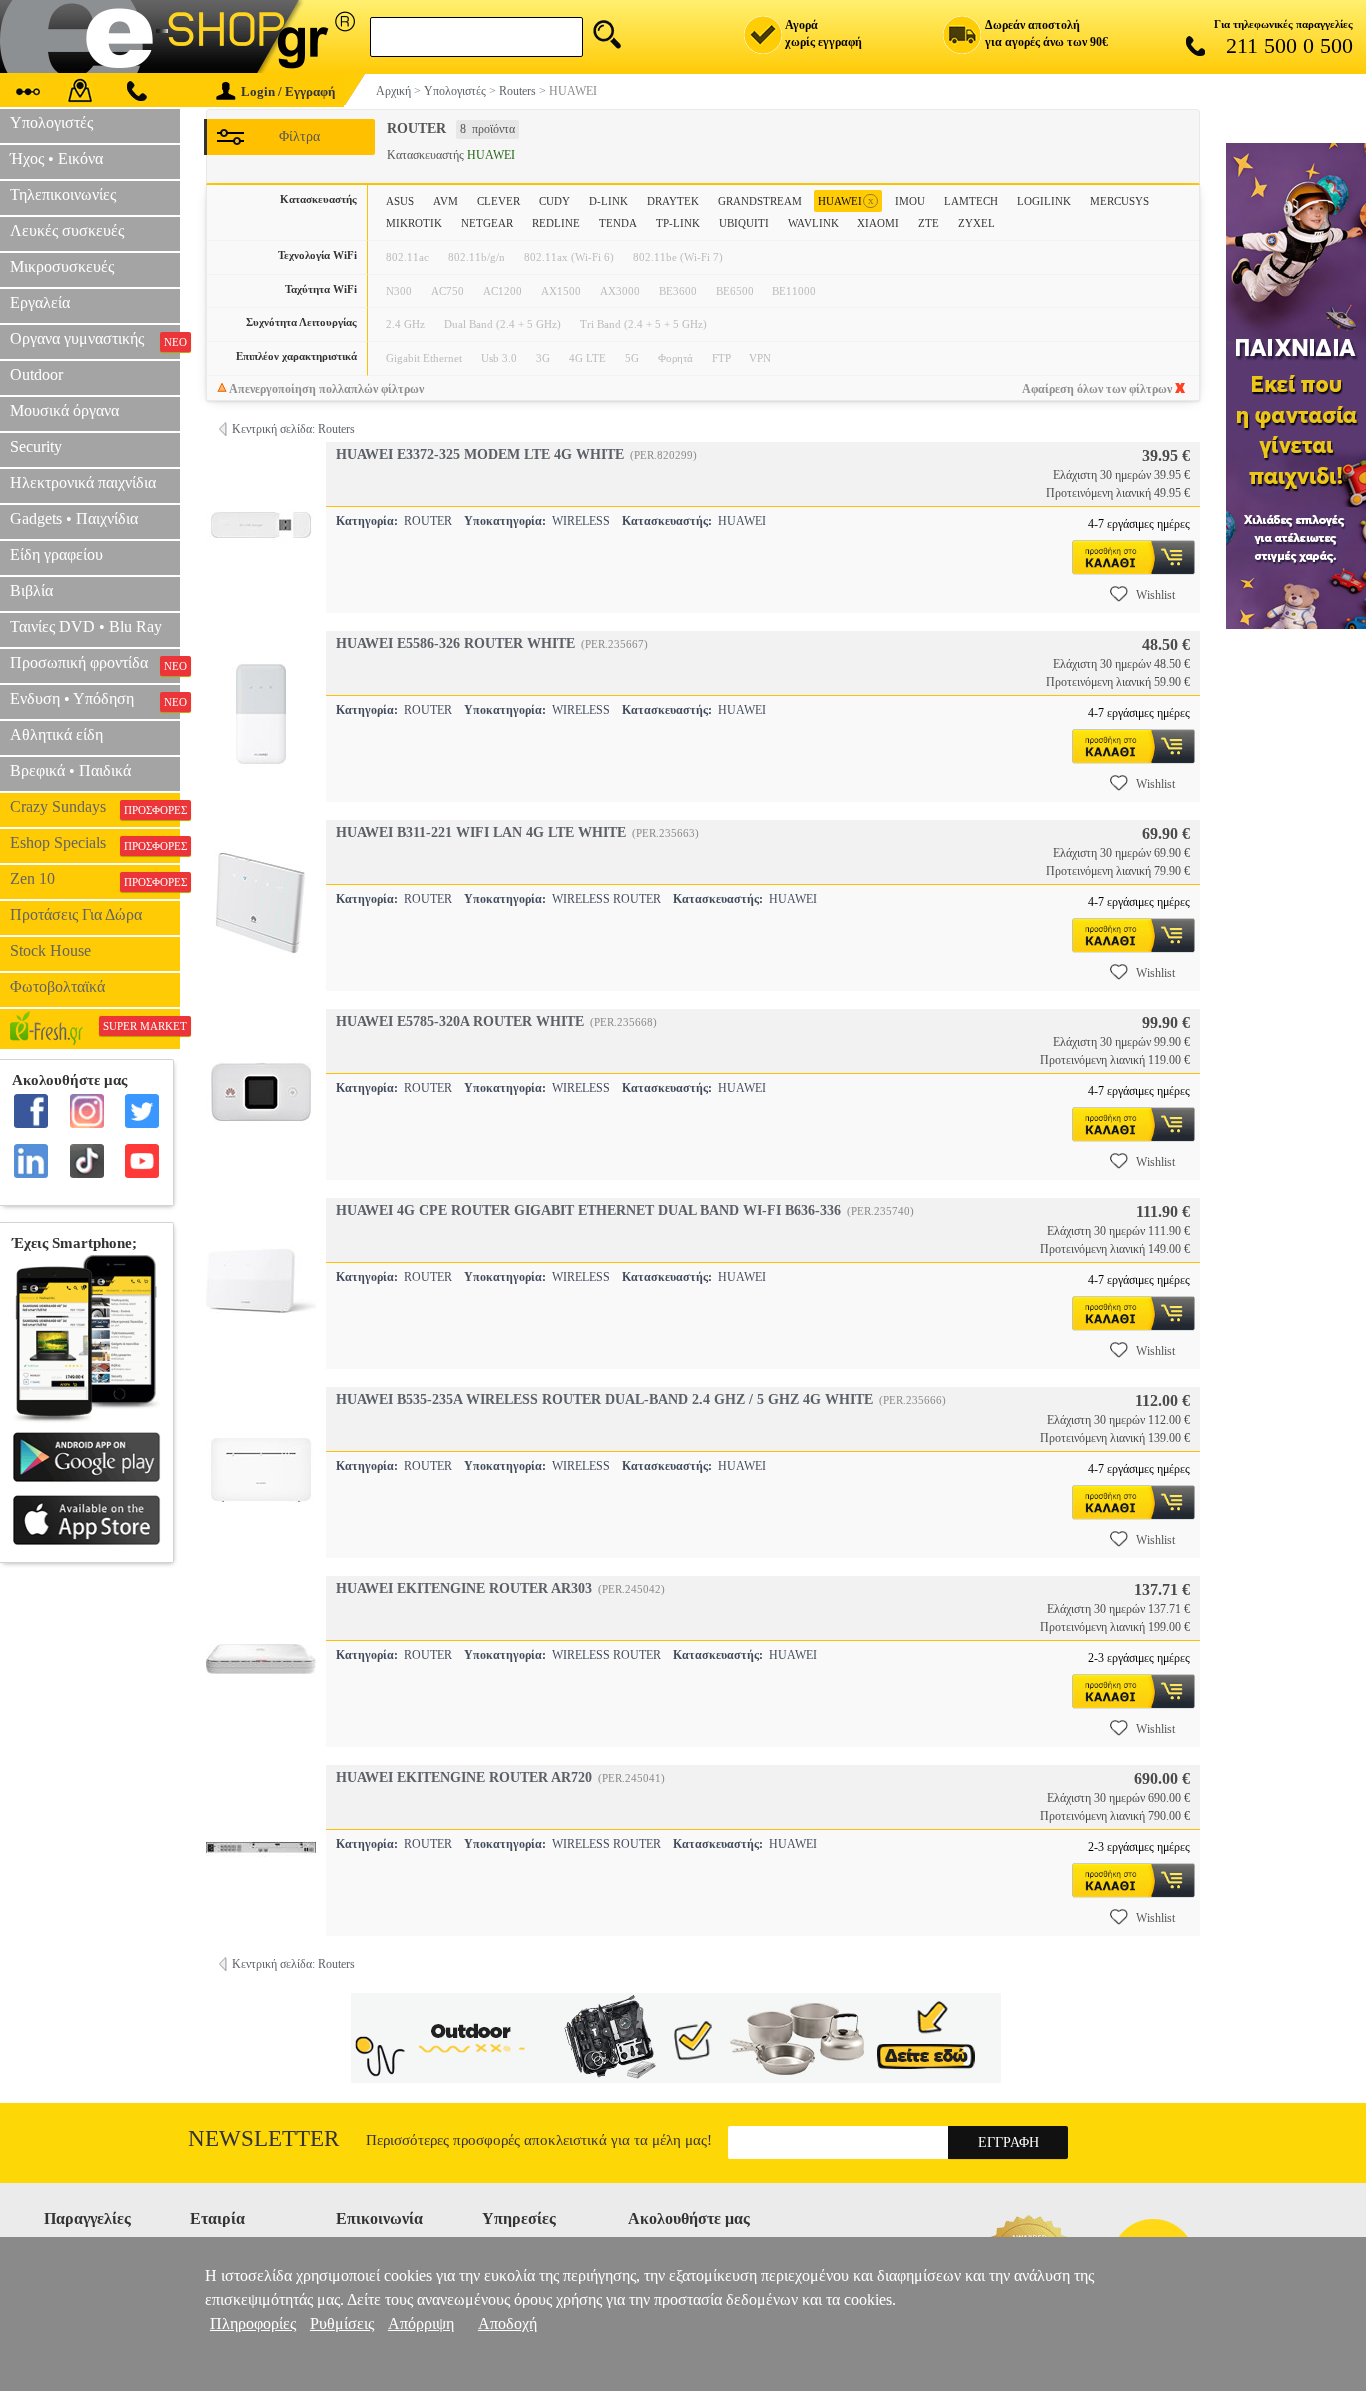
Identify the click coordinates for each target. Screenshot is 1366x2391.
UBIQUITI (744, 223)
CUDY (554, 201)
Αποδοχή (507, 2323)
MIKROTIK (414, 223)
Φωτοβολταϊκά (57, 986)
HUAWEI (846, 200)
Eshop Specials (95, 843)
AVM (445, 201)
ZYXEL (976, 223)
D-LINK (608, 201)
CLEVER (498, 201)
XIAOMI (878, 223)
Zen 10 (95, 879)
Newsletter (263, 2138)
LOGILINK (1044, 201)
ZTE (928, 223)
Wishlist (1155, 595)
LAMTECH (971, 201)
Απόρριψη (421, 2323)
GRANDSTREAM (760, 201)
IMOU (910, 201)
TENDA (618, 223)
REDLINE (556, 223)
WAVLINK (813, 223)
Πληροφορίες (253, 2323)
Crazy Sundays (95, 807)
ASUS (400, 201)
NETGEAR (487, 223)
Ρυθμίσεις (342, 2323)
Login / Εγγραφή (288, 91)
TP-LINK (678, 223)
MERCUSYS (1119, 201)
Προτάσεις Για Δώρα (76, 914)
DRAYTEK (673, 201)
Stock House (50, 950)
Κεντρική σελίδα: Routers (293, 429)
